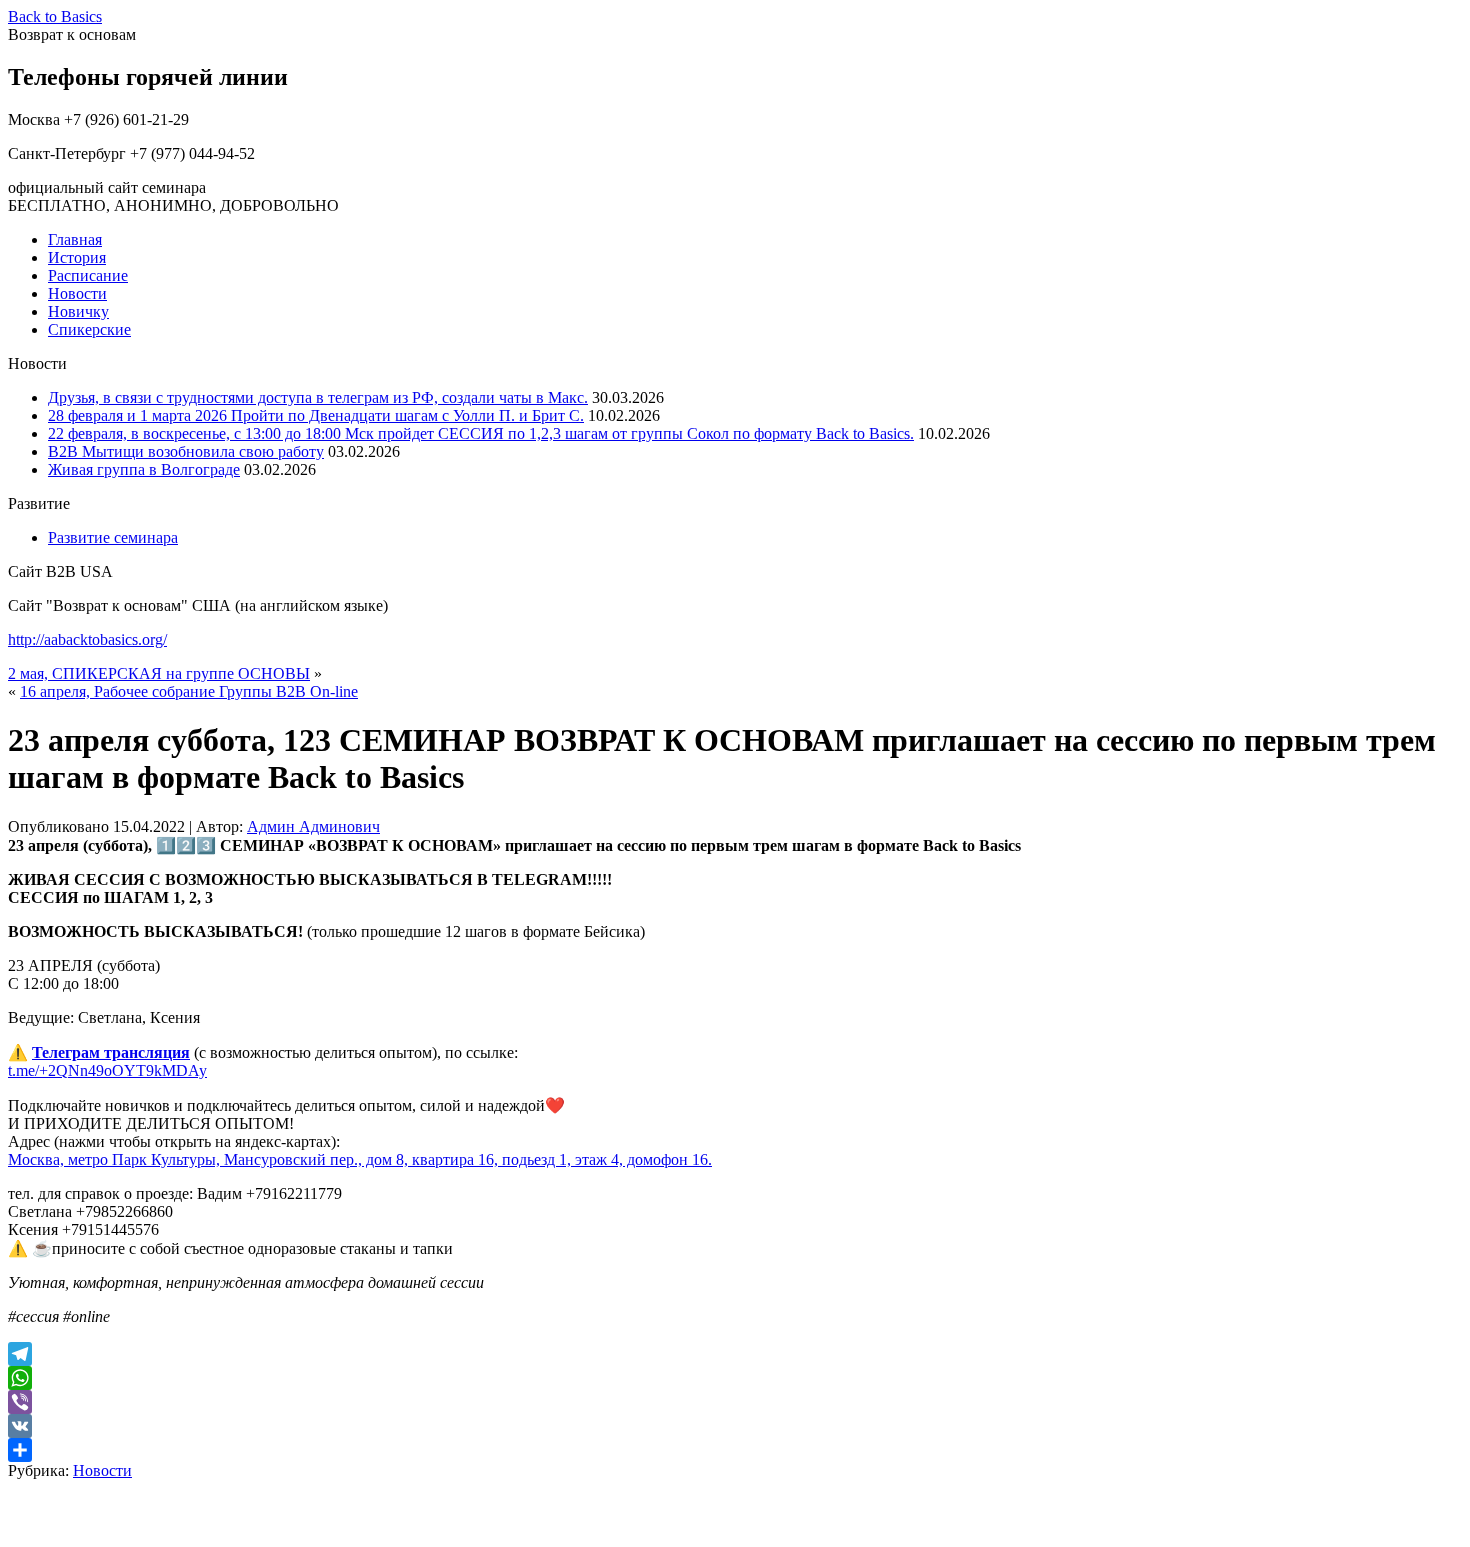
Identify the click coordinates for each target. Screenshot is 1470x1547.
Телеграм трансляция (111, 1052)
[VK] (735, 1426)
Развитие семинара (113, 537)
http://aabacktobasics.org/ (87, 639)
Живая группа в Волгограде (144, 469)
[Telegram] (735, 1354)
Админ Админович (313, 826)
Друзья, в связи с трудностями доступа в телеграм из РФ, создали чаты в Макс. (318, 397)
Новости (77, 293)
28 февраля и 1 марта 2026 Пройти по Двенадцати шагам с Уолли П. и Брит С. (316, 415)
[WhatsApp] (735, 1378)
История (77, 257)
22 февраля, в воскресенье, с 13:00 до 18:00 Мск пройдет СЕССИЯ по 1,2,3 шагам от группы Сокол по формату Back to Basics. (481, 433)
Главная (75, 239)
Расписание (88, 275)
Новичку (78, 311)
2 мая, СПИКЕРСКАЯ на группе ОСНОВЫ (159, 673)
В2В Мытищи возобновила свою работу (186, 451)
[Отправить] (735, 1450)
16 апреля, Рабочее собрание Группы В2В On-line (189, 691)
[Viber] (735, 1402)
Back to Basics (55, 16)
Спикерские (89, 329)
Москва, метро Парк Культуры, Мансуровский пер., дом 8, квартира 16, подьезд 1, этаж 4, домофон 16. (360, 1159)
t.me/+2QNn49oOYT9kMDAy (107, 1070)
